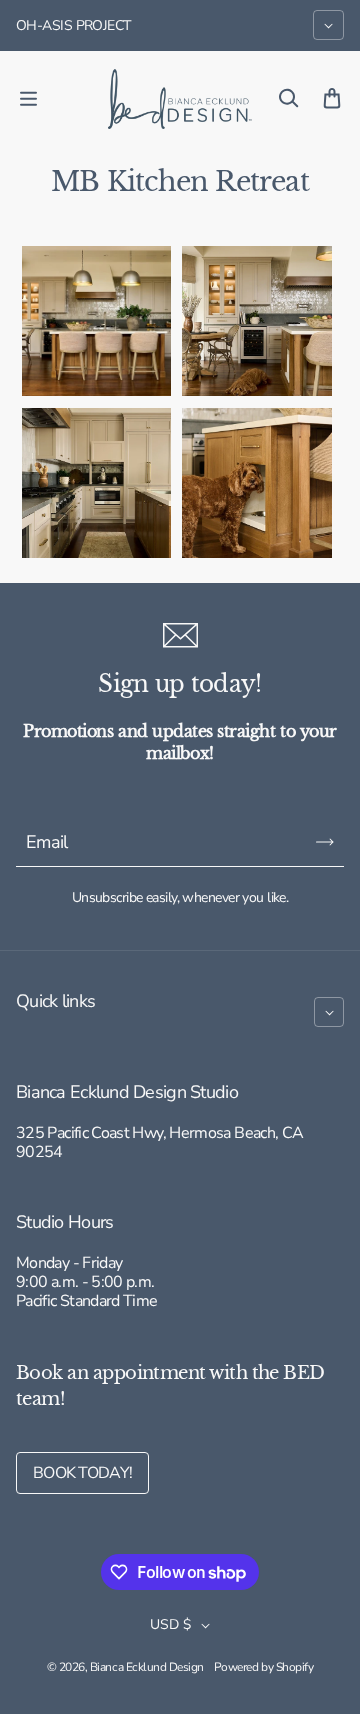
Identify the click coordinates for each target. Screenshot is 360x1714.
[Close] (324, 1206)
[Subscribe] (309, 1633)
